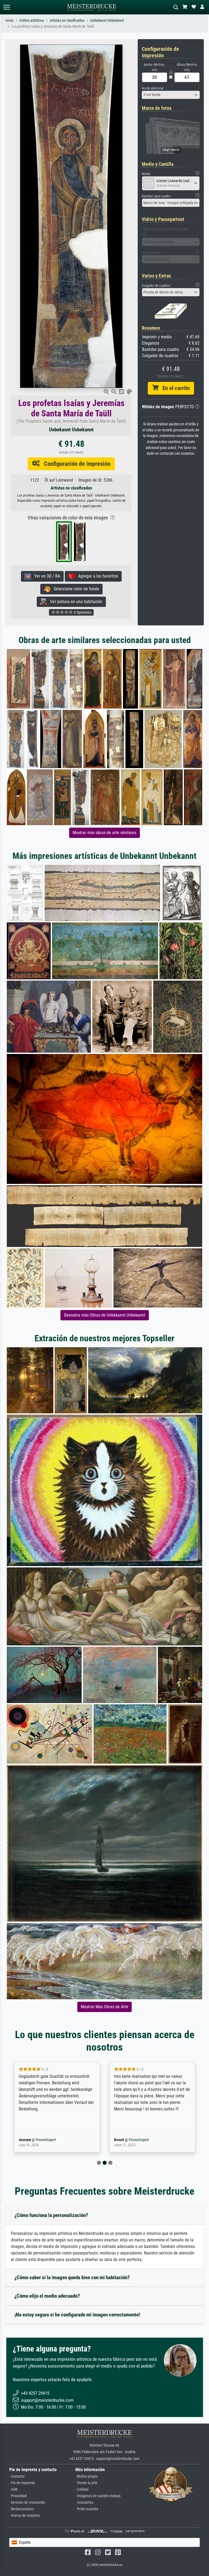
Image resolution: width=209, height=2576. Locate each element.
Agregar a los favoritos (96, 576)
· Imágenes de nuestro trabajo (98, 2496)
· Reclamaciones (21, 2509)
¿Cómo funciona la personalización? (51, 2215)
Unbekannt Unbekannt (107, 21)
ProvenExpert (38, 2140)
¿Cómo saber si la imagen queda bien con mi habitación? (72, 2277)
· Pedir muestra (87, 2509)
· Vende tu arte (86, 2483)
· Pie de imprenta (22, 2483)
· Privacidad (18, 2496)
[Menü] (7, 7)
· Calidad (82, 2489)
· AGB (13, 2489)
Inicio (10, 21)
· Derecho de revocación (27, 2502)
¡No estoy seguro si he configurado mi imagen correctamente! (77, 2315)
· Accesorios (84, 2502)
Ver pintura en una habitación (75, 602)
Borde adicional (153, 88)
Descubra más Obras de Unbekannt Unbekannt (105, 1315)
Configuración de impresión (75, 464)
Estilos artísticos (32, 21)
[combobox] (171, 95)
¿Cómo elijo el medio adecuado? (47, 2296)
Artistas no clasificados (67, 21)
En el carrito (174, 388)
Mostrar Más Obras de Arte (104, 2007)
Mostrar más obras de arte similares (104, 833)
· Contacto (17, 2476)
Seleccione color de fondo (75, 589)
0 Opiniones (82, 612)
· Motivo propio (87, 2476)
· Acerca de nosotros (24, 2516)
